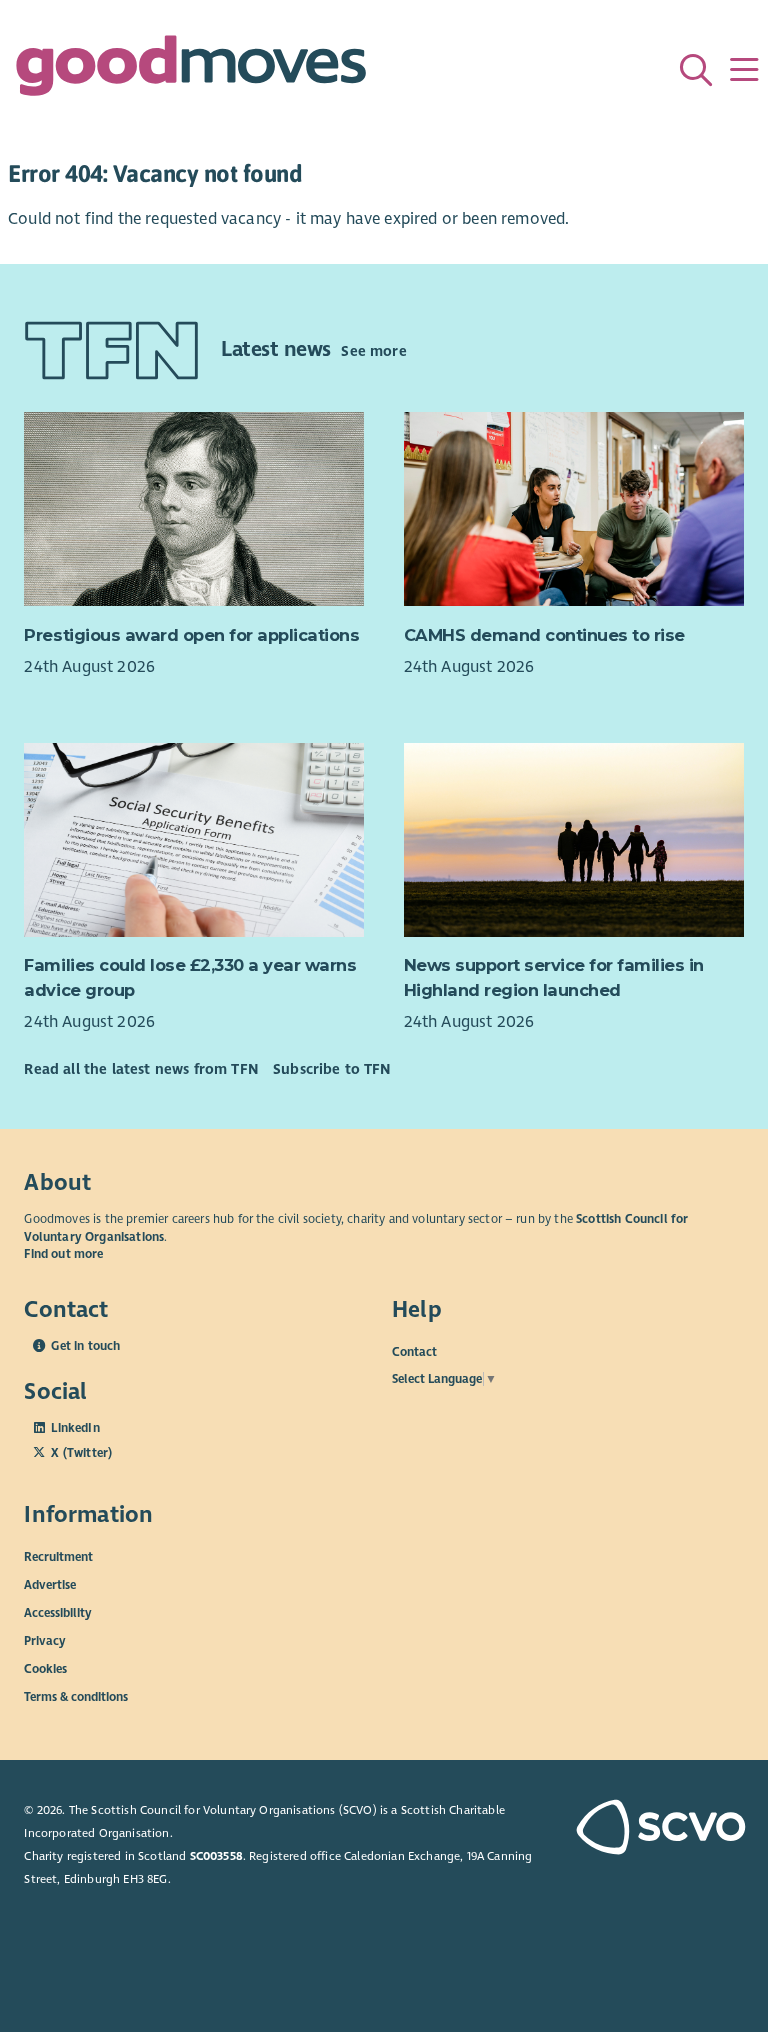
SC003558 (216, 1856)
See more (373, 351)
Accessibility (58, 1613)
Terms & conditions (76, 1697)
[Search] (696, 70)
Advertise (50, 1585)
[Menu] (744, 70)
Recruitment (58, 1557)
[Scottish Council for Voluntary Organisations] (660, 1829)
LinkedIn (75, 1428)
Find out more (63, 1254)
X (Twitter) (81, 1453)
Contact (414, 1352)
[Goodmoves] (191, 70)
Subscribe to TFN (332, 1069)
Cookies (45, 1669)
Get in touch (85, 1346)
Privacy (45, 1641)
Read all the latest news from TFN (140, 1069)
